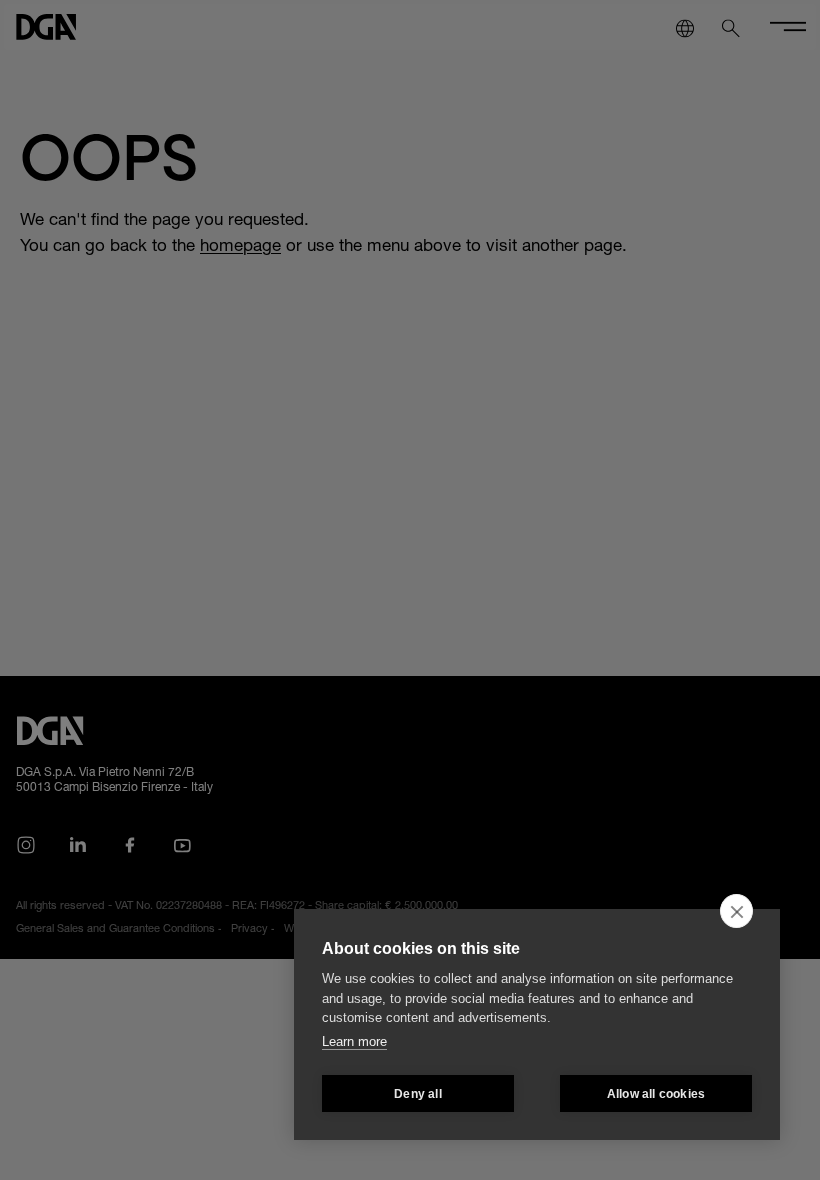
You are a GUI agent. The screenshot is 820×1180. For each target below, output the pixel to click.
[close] (736, 911)
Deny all (418, 1094)
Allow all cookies (656, 1094)
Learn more (354, 1041)
